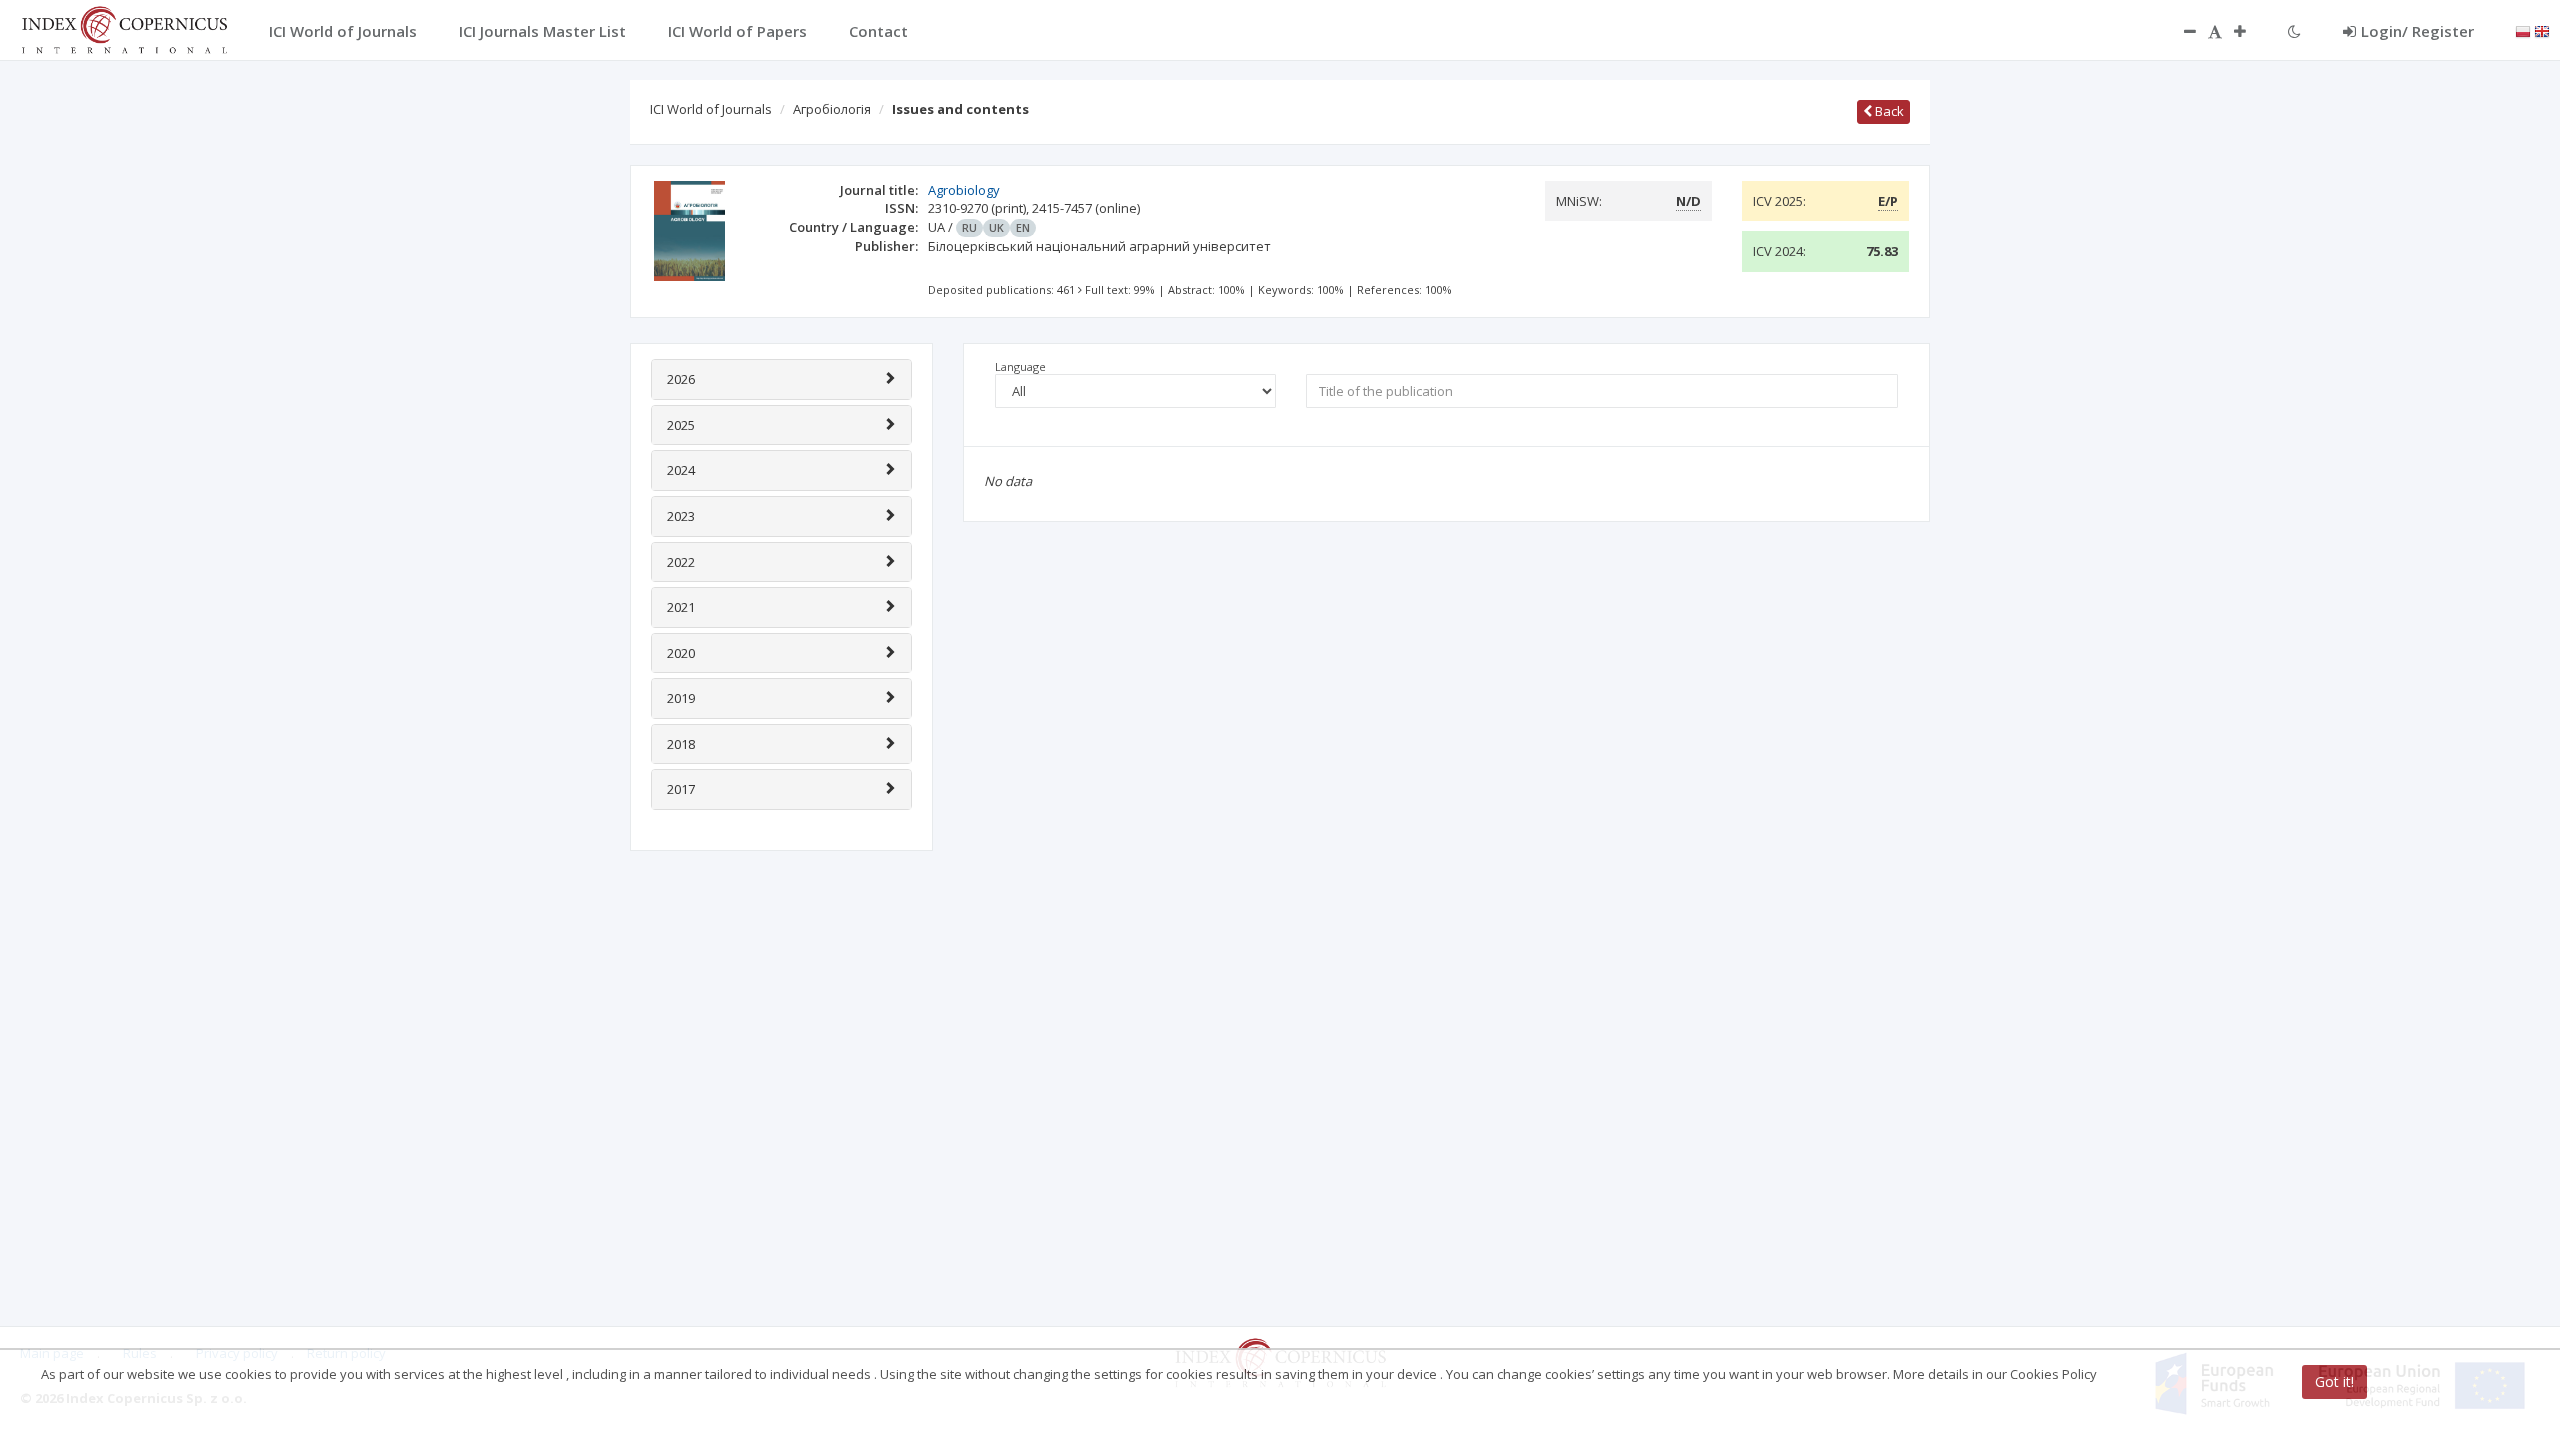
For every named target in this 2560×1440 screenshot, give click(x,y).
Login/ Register (2417, 31)
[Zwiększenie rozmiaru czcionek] (2250, 31)
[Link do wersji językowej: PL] (2523, 30)
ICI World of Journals (711, 109)
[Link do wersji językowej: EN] (2542, 30)
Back (1888, 111)
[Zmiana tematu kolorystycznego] (2294, 31)
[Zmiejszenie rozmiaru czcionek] (2180, 31)
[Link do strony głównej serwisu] (124, 28)
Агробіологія (832, 109)
